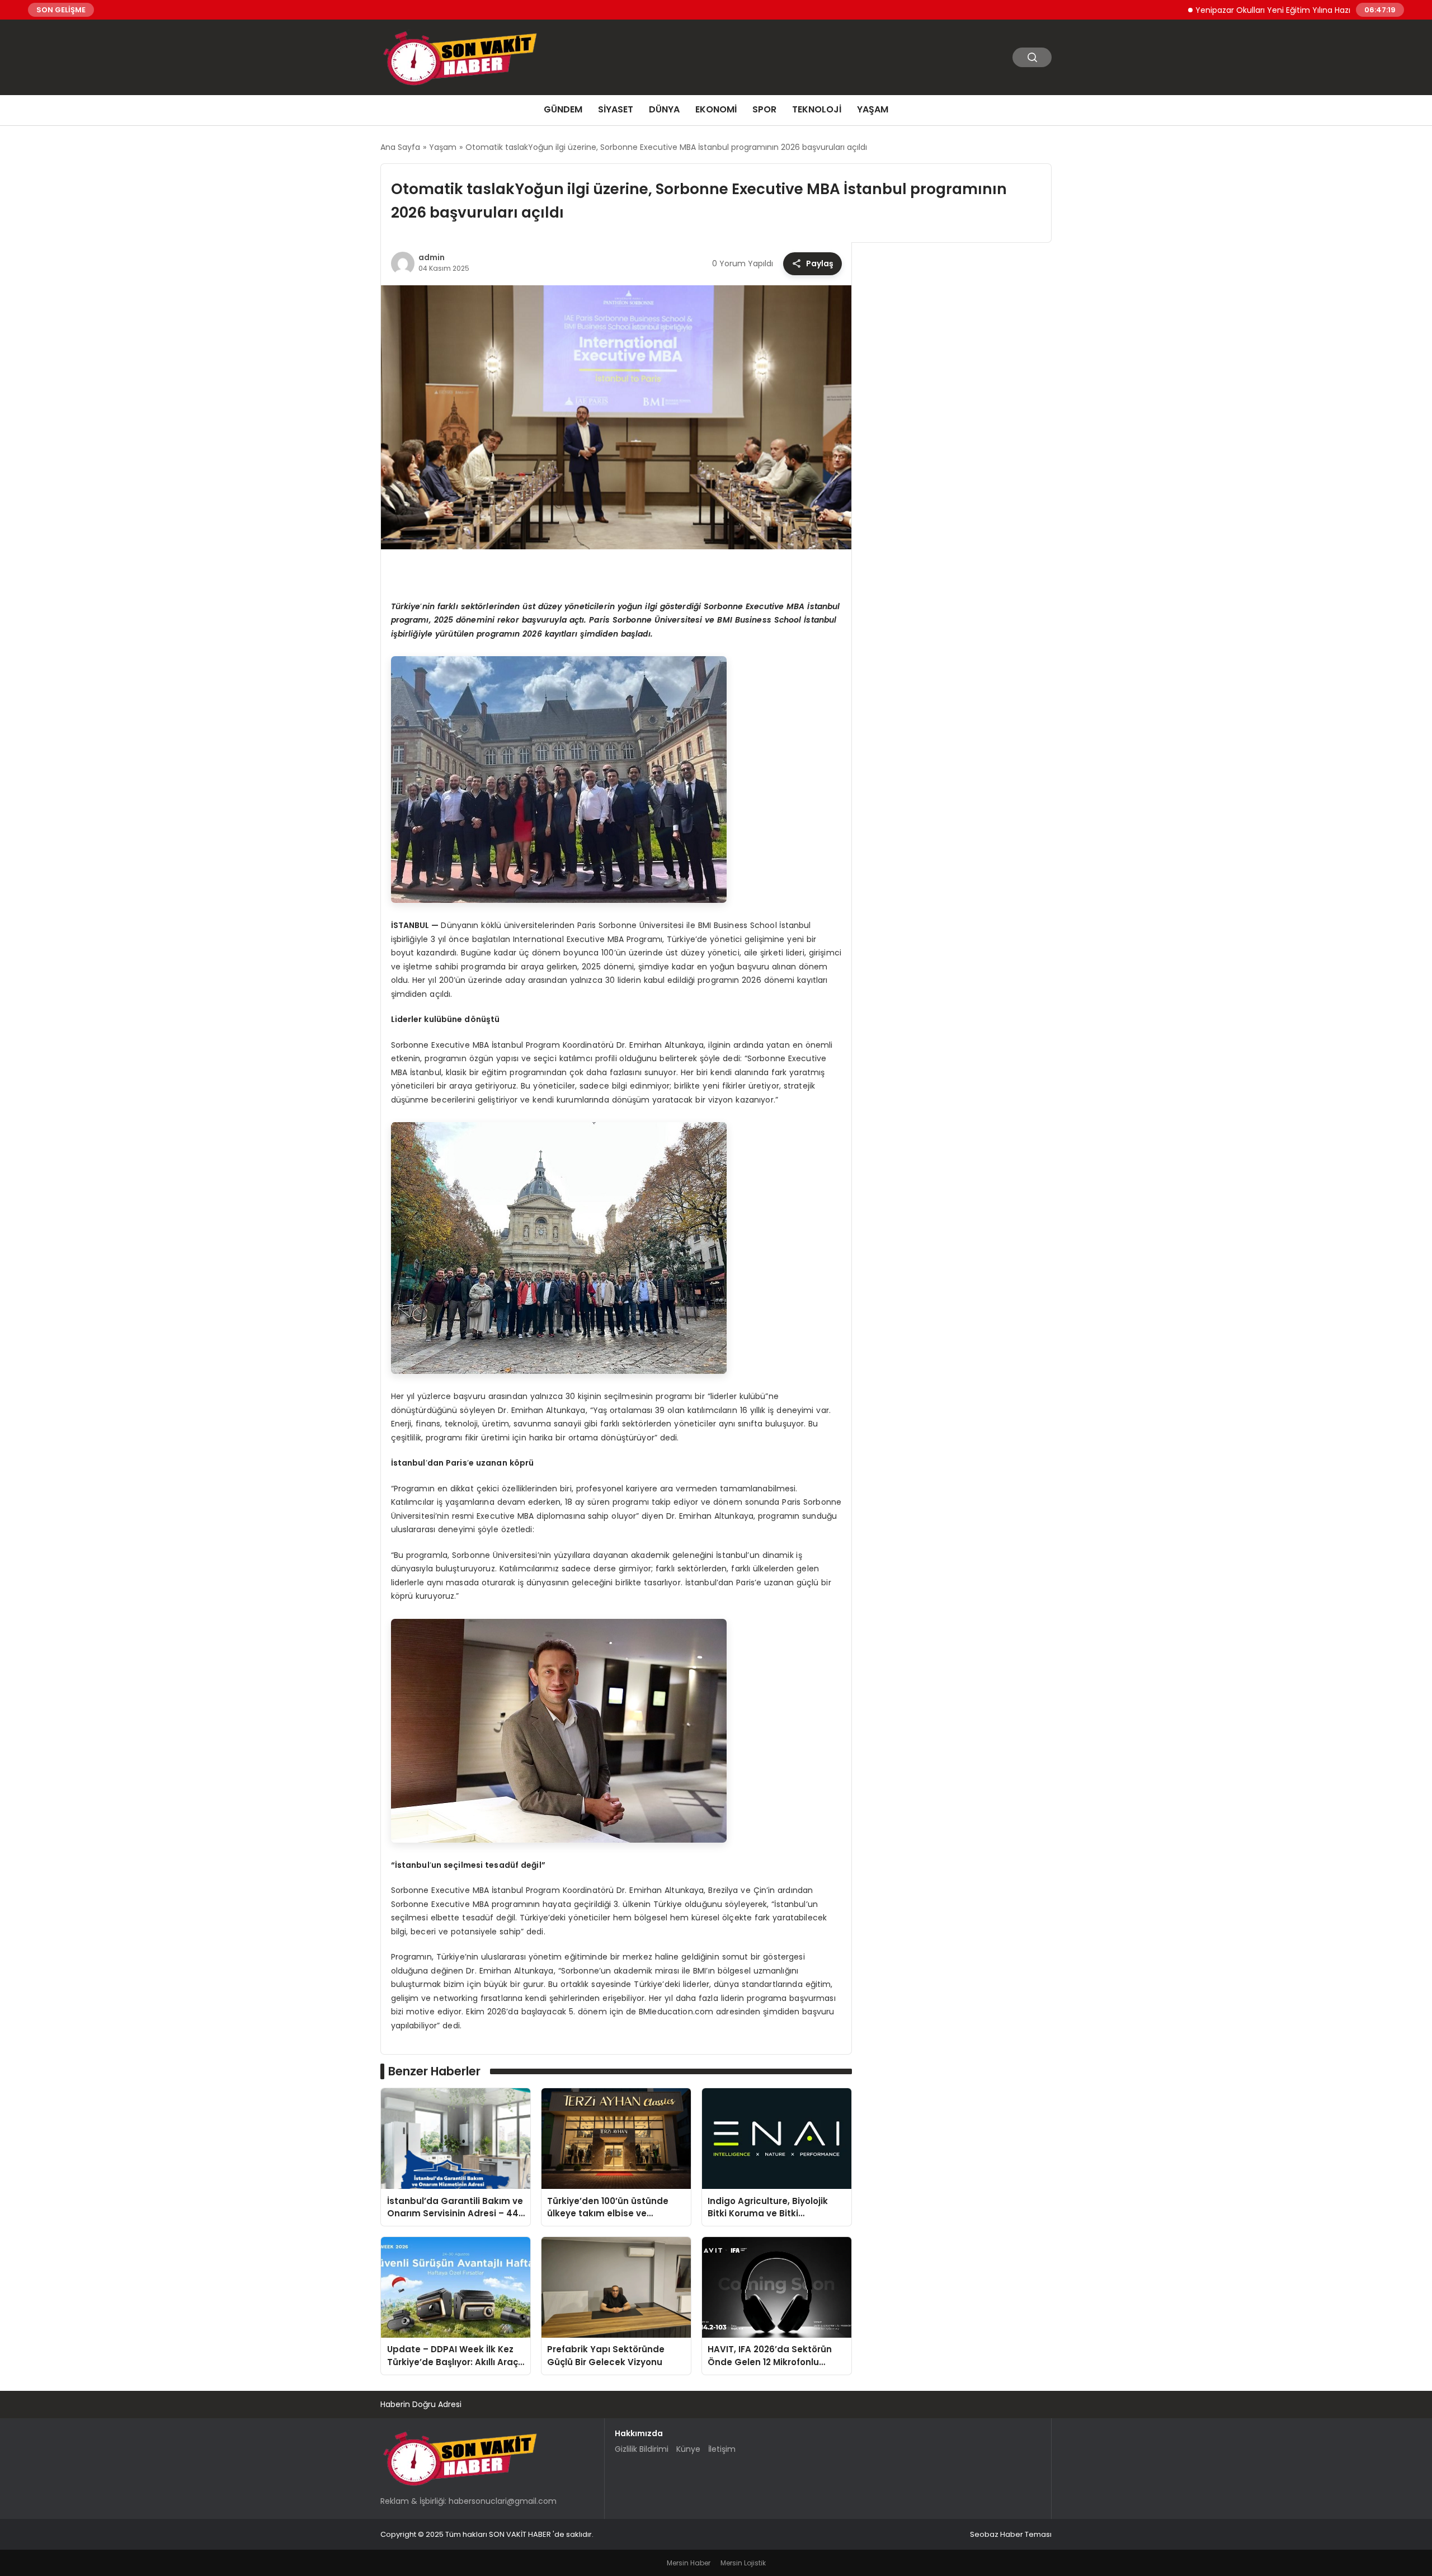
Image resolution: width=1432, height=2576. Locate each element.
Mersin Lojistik (743, 2563)
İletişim (722, 2449)
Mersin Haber (689, 2563)
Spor (764, 109)
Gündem (563, 109)
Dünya (664, 109)
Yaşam (873, 109)
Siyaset (616, 109)
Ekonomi (716, 109)
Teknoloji (817, 109)
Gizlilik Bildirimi (642, 2449)
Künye (688, 2449)
